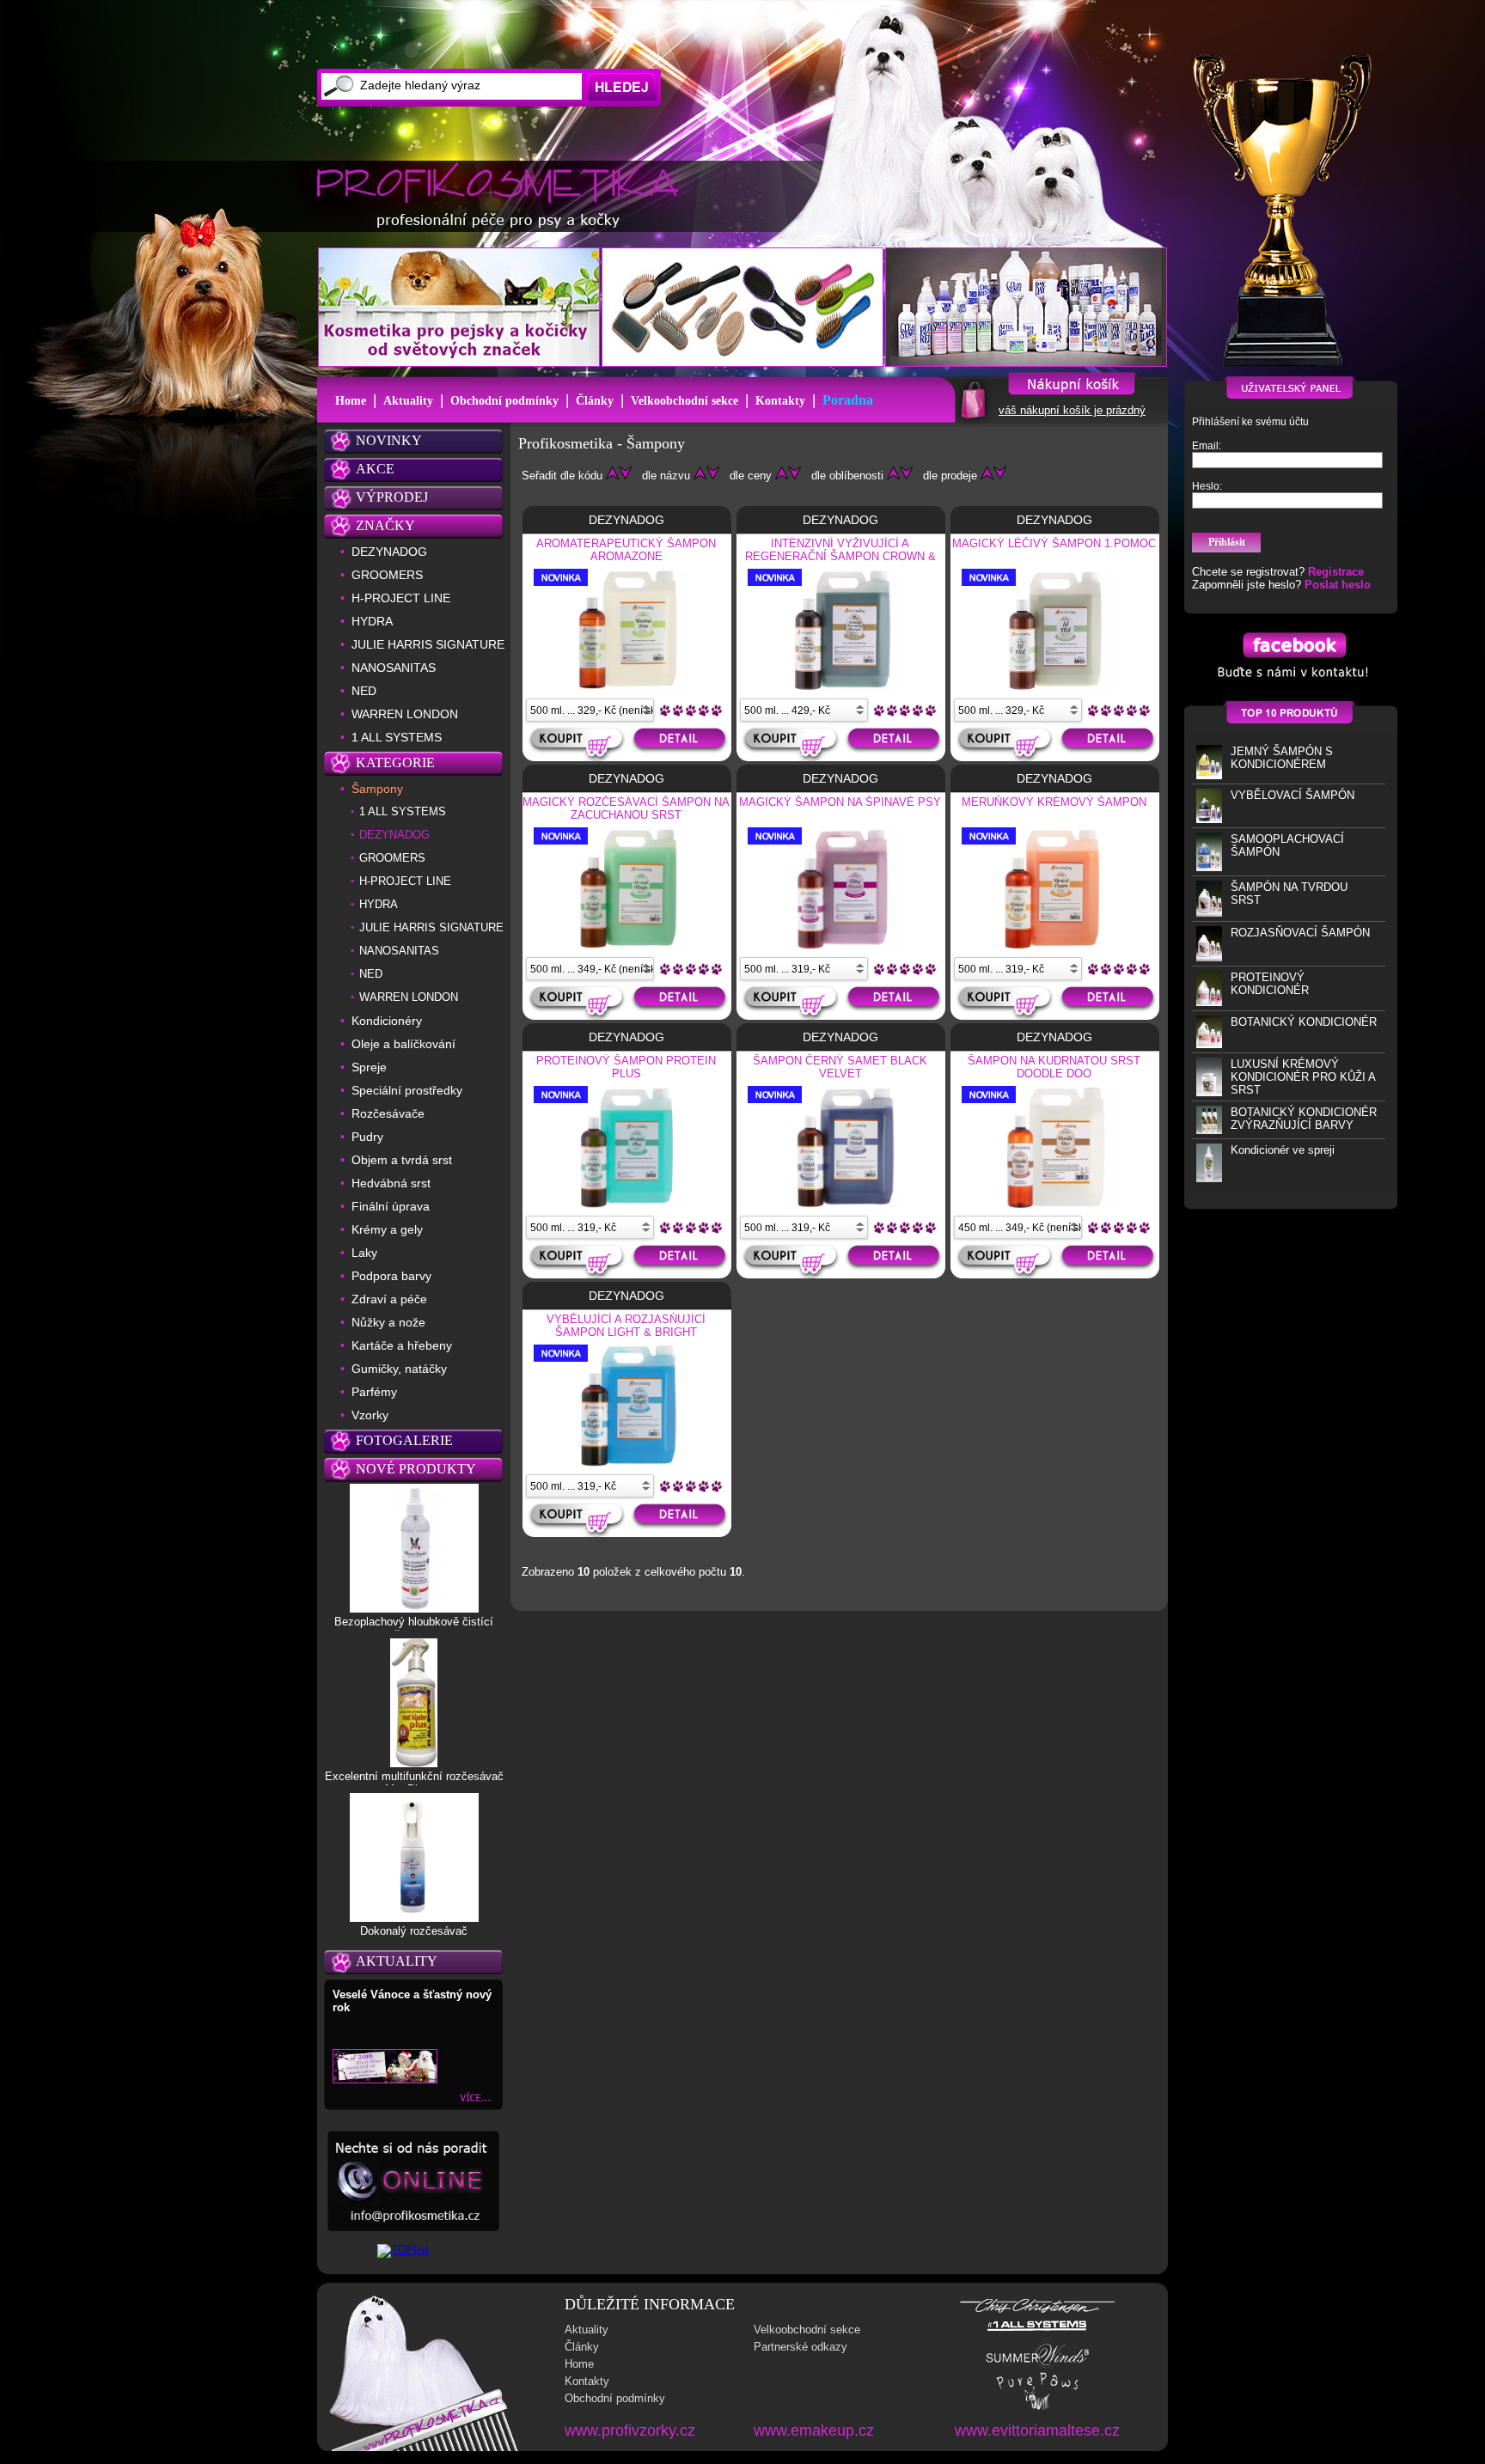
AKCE (375, 469)
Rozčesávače (388, 1113)
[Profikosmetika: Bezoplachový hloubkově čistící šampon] (414, 1608)
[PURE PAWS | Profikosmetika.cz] (1037, 2409)
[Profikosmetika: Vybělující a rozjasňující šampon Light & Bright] (627, 1464)
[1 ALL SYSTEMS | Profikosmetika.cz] (1037, 2331)
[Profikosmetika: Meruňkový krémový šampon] (1055, 947)
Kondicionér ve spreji (1283, 1150)
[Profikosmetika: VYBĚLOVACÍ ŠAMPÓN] (1209, 819)
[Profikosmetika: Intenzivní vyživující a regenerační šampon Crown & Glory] (841, 688)
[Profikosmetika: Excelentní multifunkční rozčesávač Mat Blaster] (414, 1763)
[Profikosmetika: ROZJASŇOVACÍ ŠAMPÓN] (1209, 958)
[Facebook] (1291, 682)
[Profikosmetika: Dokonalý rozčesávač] (414, 1918)
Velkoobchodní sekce (684, 401)
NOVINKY (389, 440)
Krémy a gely (387, 1229)
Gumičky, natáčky (399, 1369)
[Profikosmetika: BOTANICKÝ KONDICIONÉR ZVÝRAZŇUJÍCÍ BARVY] (1209, 1130)
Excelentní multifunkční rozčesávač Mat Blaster (414, 1783)
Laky (364, 1253)
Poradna (848, 400)
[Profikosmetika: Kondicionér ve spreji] (1209, 1178)
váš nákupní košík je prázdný (1072, 410)
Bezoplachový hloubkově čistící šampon (414, 1628)
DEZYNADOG (389, 552)
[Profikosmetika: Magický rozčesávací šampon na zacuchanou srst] (627, 947)
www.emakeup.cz (814, 2430)
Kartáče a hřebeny (402, 1345)
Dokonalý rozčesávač (414, 1931)
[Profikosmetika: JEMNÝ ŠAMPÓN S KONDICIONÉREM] (1209, 775)
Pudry (367, 1137)
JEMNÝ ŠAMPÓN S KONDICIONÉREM (1282, 758)
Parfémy (374, 1392)
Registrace (1336, 572)
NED (364, 691)
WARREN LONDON (405, 714)
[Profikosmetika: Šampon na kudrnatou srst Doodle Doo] (1055, 1205)
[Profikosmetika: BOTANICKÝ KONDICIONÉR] (1209, 1044)
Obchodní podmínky (504, 401)
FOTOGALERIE (404, 1440)
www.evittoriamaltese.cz (1037, 2430)
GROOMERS (387, 575)
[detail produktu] (681, 744)
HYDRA (372, 621)
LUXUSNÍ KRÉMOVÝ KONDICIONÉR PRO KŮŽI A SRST (1303, 1077)
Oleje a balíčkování (403, 1044)
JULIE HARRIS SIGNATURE (428, 644)
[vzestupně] (612, 476)
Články (595, 401)
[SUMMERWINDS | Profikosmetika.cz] (1038, 2366)
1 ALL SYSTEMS (397, 737)
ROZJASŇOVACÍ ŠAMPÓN (1300, 933)
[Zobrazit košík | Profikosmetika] (972, 418)
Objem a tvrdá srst (402, 1160)
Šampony (377, 789)
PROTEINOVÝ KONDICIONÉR (1270, 984)
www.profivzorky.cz (630, 2430)
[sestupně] (625, 476)
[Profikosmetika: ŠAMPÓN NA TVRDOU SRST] (1209, 913)
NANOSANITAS (394, 668)
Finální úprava (391, 1206)
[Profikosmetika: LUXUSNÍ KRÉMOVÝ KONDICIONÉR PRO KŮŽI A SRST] (1209, 1092)
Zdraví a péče (389, 1299)
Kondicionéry (387, 1021)
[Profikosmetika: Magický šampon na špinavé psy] (841, 947)
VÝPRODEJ (392, 497)
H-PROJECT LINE (401, 598)
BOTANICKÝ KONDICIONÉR (1304, 1022)
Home (351, 401)
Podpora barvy (391, 1276)
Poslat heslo (1338, 585)
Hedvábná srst (391, 1183)
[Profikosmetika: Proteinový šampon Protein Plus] (627, 1205)
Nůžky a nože (388, 1322)
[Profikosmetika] (503, 197)
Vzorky (370, 1415)
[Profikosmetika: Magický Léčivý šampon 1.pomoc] (1055, 688)
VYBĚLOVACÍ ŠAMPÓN (1292, 795)
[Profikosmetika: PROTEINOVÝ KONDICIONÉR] (1209, 1002)
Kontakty (780, 401)
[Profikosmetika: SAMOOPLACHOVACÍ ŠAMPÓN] (1209, 867)
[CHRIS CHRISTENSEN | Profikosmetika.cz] (1038, 2312)
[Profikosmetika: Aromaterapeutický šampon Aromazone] (627, 688)
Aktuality (408, 401)
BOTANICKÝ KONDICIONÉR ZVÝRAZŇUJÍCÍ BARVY (1304, 1119)
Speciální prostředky (407, 1090)
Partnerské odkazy (801, 2347)
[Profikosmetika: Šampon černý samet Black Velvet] (841, 1205)
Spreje (369, 1067)
